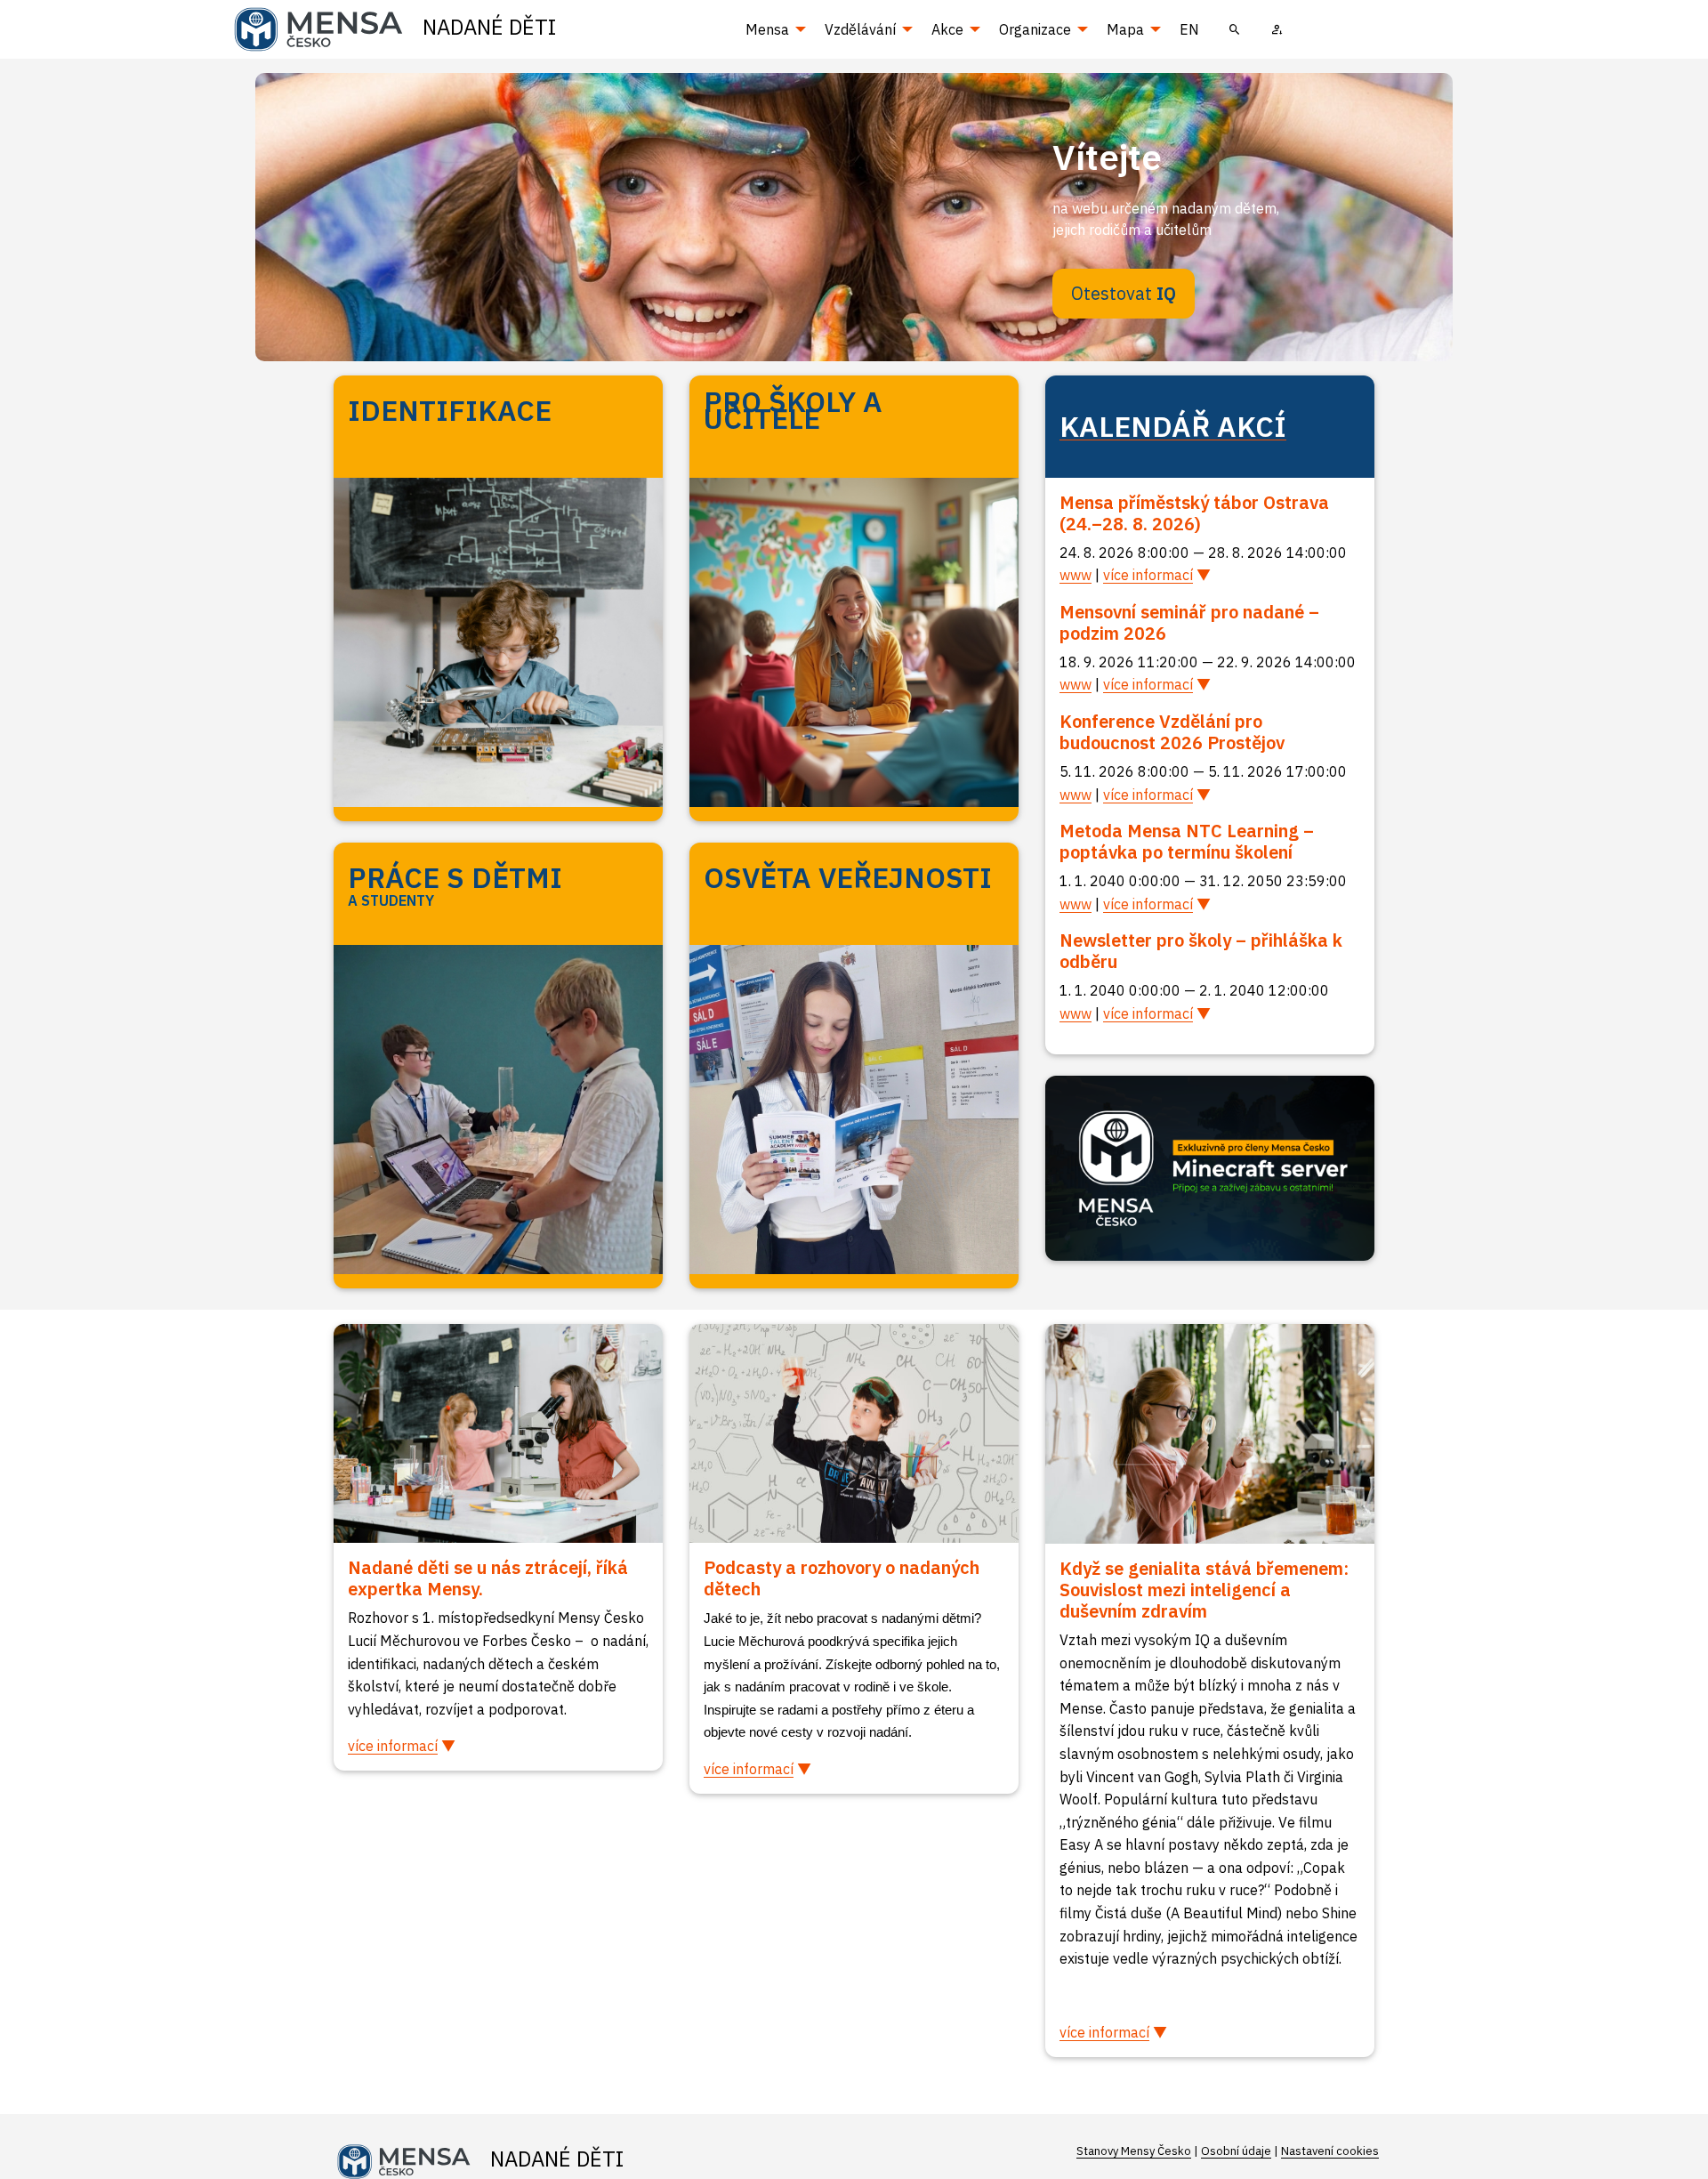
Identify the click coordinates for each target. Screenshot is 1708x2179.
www (1076, 575)
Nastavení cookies (1330, 2151)
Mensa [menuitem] (767, 29)
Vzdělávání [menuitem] (860, 29)
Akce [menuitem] (947, 29)
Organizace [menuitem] (1035, 29)
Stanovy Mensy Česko (1134, 2151)
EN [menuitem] (1189, 29)
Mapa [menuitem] (1125, 29)
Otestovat (1124, 293)
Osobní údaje (1236, 2151)
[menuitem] (1235, 29)
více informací (1148, 575)
